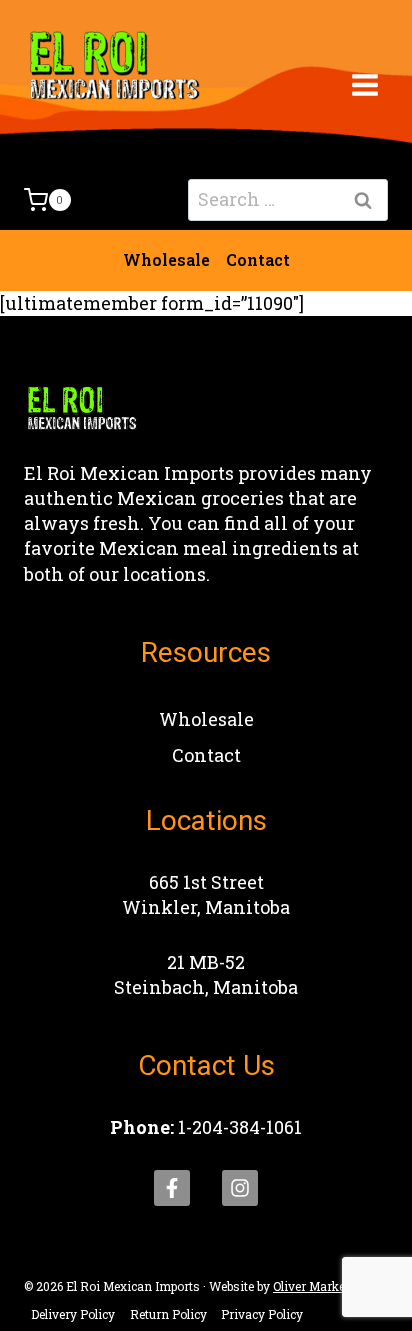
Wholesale (166, 259)
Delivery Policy (73, 1314)
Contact (258, 259)
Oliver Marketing (320, 1286)
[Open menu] (364, 84)
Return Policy (168, 1314)
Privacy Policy (262, 1314)
